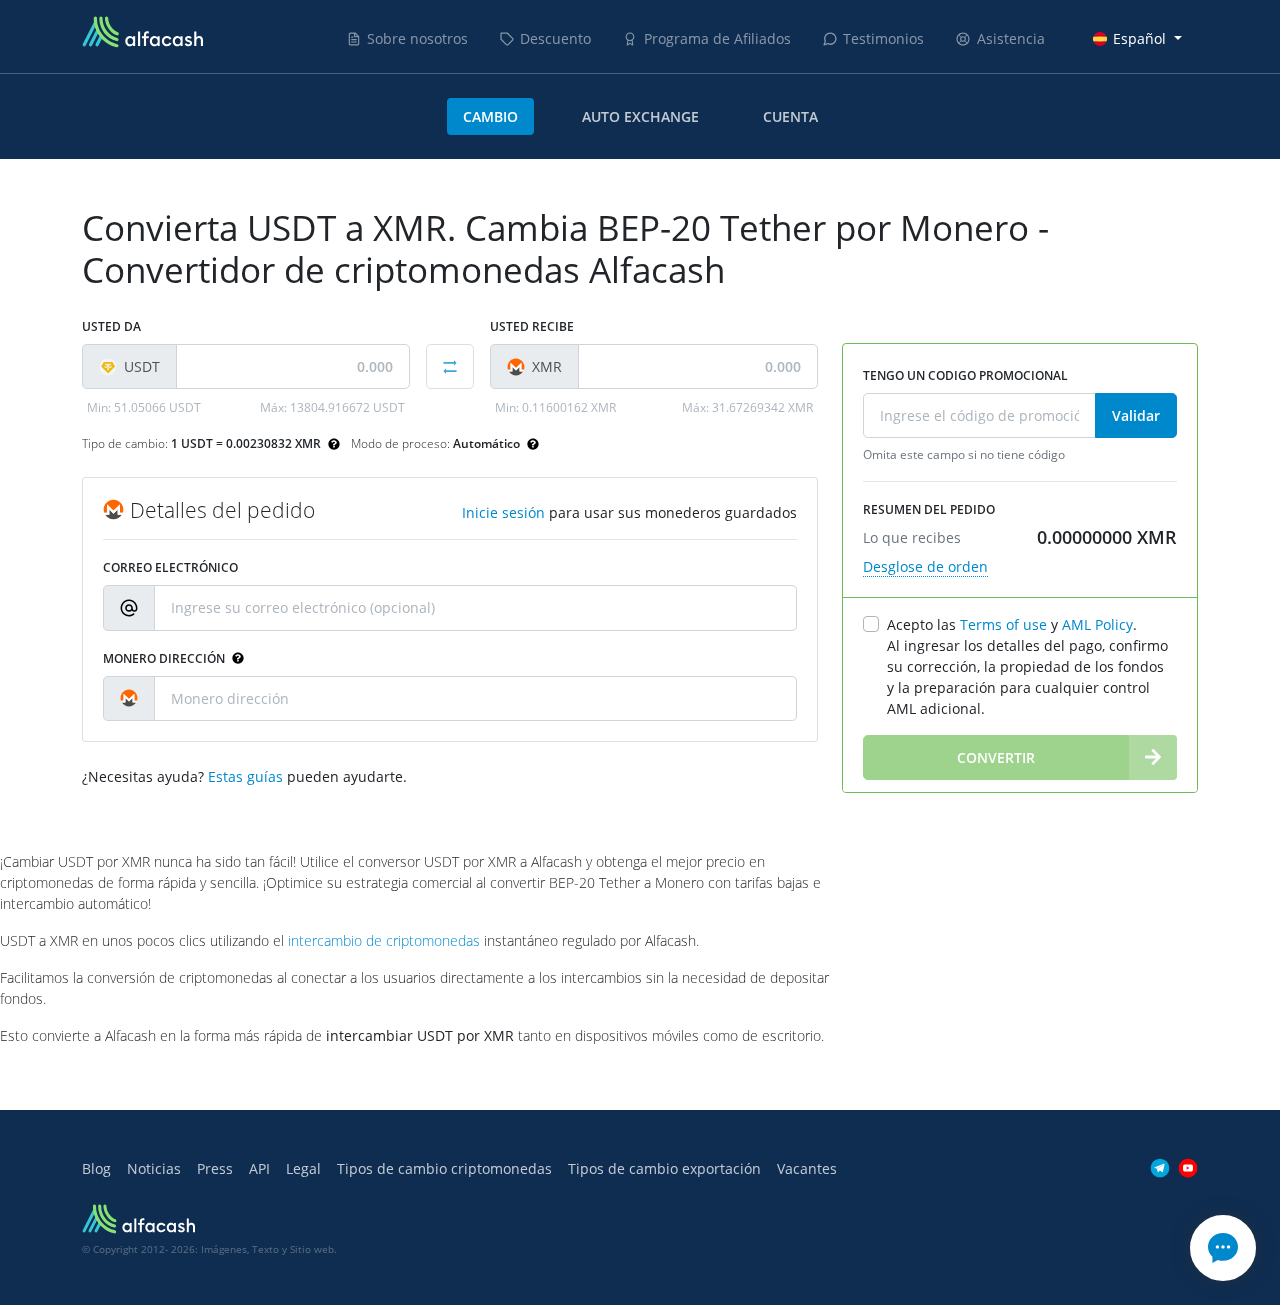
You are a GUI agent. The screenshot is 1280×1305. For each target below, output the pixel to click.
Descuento (555, 38)
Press (215, 1168)
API (259, 1168)
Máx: (332, 407)
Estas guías (245, 776)
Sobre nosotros (417, 38)
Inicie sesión (503, 512)
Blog (96, 1168)
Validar (1136, 415)
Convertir (996, 757)
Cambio (490, 116)
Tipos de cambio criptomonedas (444, 1168)
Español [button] (1139, 38)
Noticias (154, 1168)
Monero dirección (165, 658)
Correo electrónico (170, 567)
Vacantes (807, 1168)
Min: (144, 407)
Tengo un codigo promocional (965, 375)
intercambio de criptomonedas (384, 940)
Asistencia (1011, 38)
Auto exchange (640, 116)
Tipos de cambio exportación (664, 1168)
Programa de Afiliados (717, 38)
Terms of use (1003, 624)
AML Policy (1097, 624)
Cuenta (790, 116)
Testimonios (883, 38)
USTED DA (111, 326)
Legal (303, 1168)
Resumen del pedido (929, 509)
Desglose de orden (925, 566)
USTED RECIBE (532, 326)
